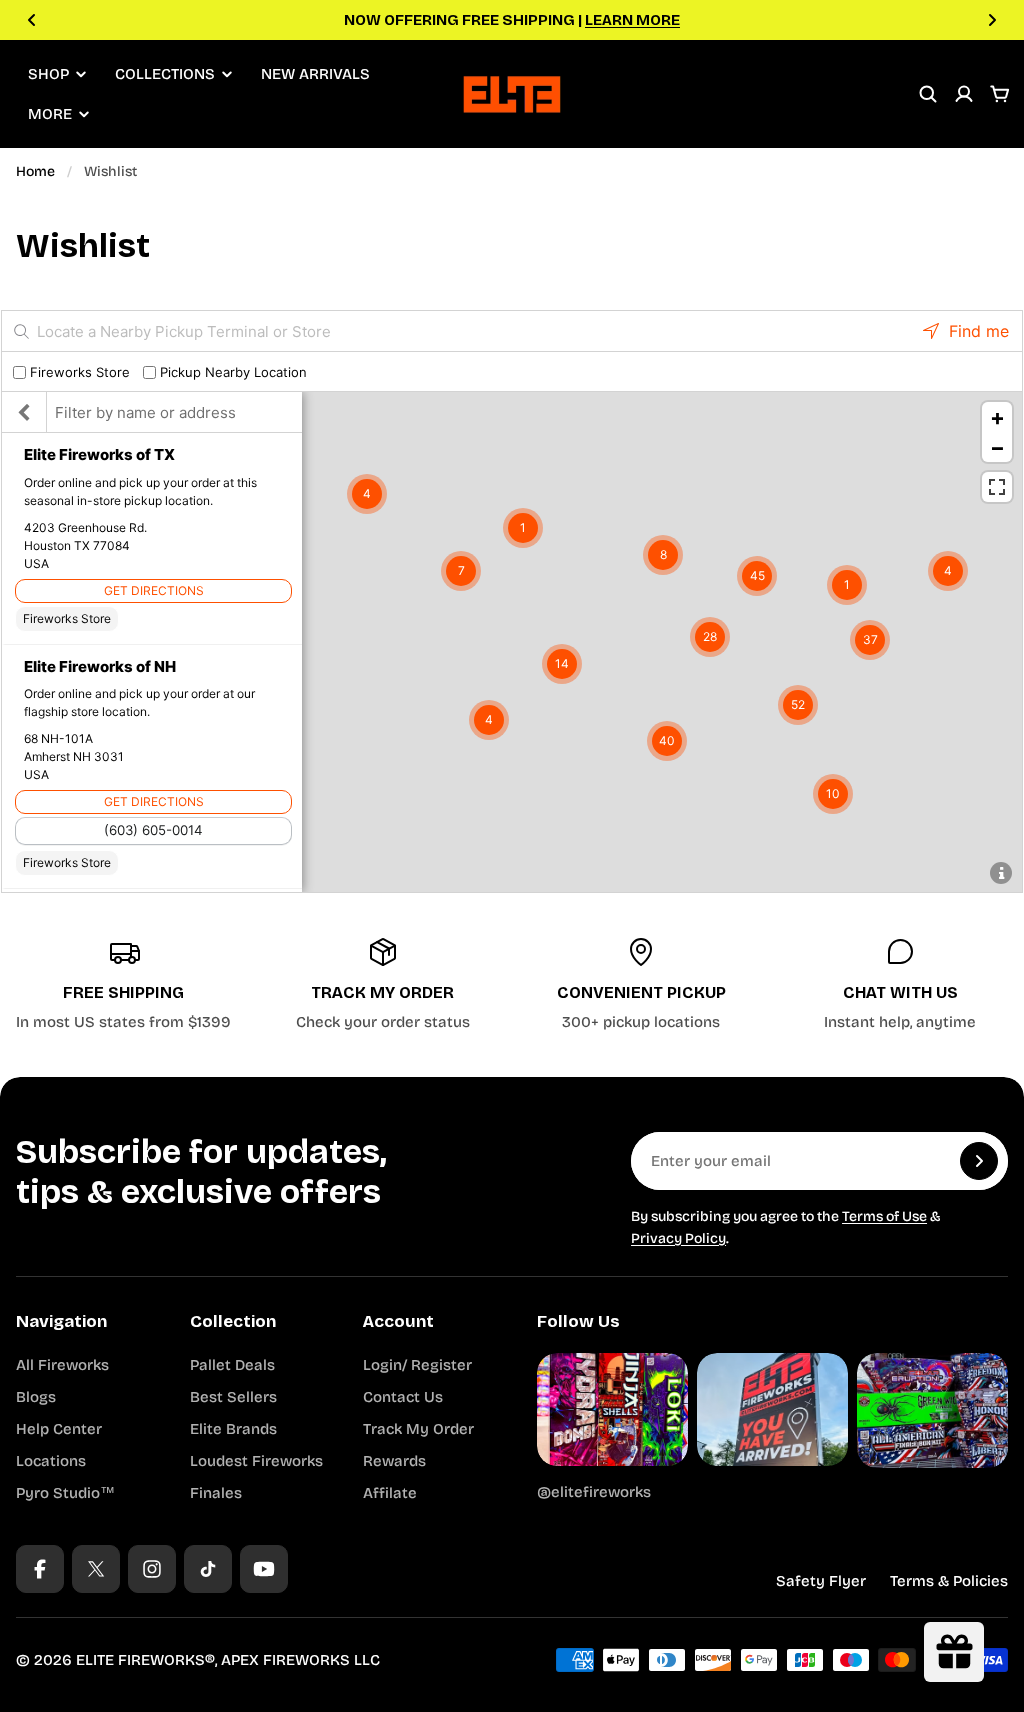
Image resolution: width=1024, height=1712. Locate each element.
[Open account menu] (964, 94)
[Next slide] (992, 20)
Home (35, 171)
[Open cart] (1000, 94)
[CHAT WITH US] (900, 985)
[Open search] (928, 94)
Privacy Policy (678, 1238)
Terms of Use (884, 1216)
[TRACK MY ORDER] (382, 985)
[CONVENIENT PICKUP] (641, 985)
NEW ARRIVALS (315, 74)
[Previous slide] (32, 20)
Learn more (632, 20)
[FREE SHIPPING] (123, 985)
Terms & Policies (949, 1581)
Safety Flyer (821, 1581)
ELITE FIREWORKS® (145, 1660)
